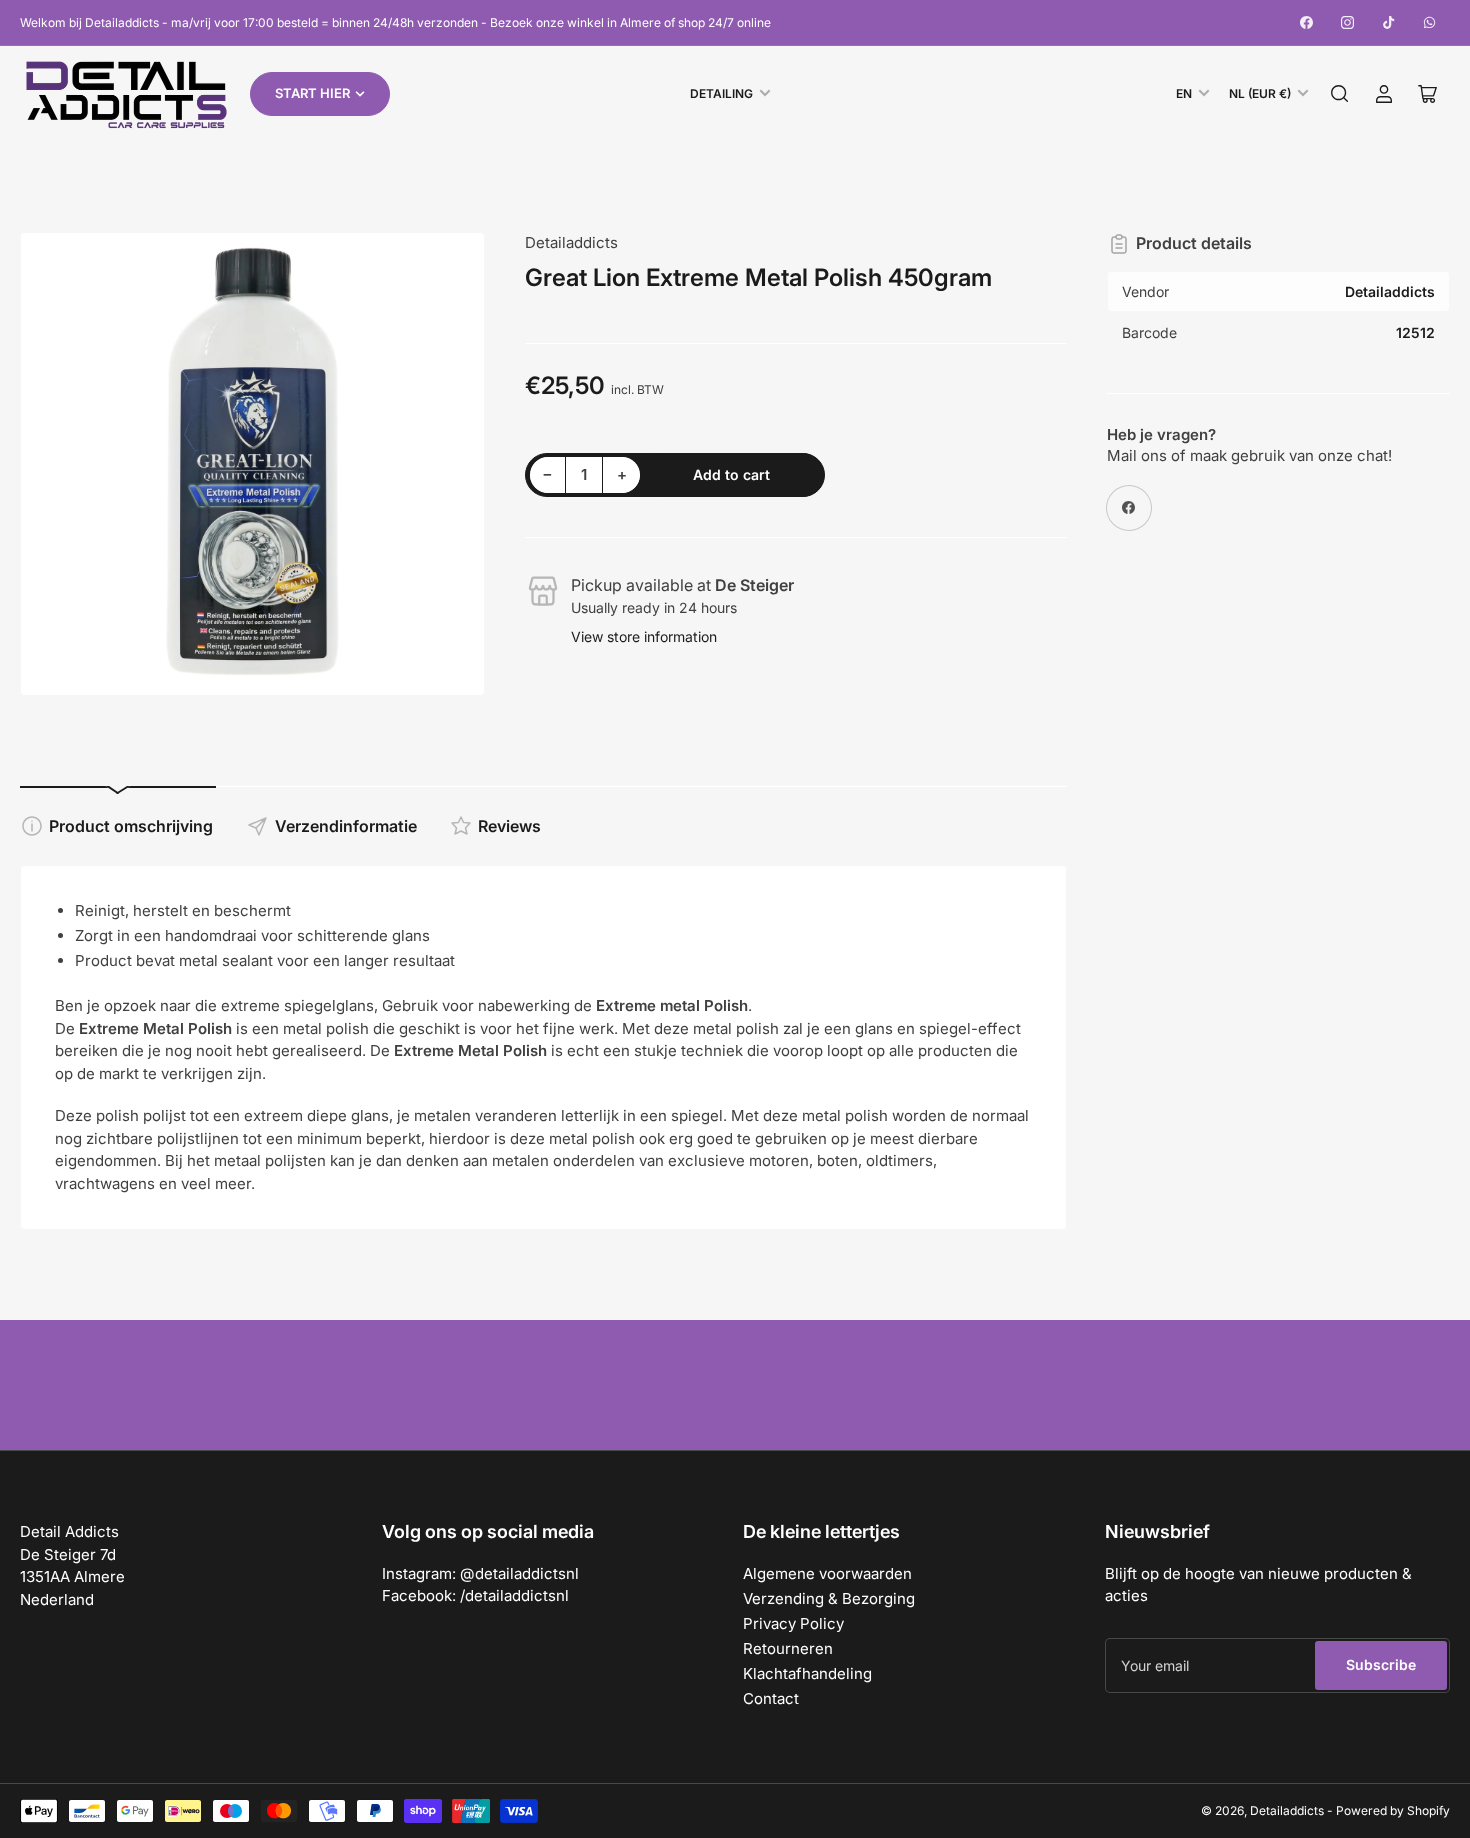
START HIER (312, 93)
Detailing (721, 93)
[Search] (1340, 94)
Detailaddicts (571, 242)
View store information (644, 636)
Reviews (509, 826)
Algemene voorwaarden (827, 1573)
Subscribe (1381, 1664)
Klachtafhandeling (807, 1673)
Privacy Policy (793, 1623)
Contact (771, 1698)
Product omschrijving (131, 826)
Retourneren (788, 1648)
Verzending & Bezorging (829, 1598)
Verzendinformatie (346, 826)
